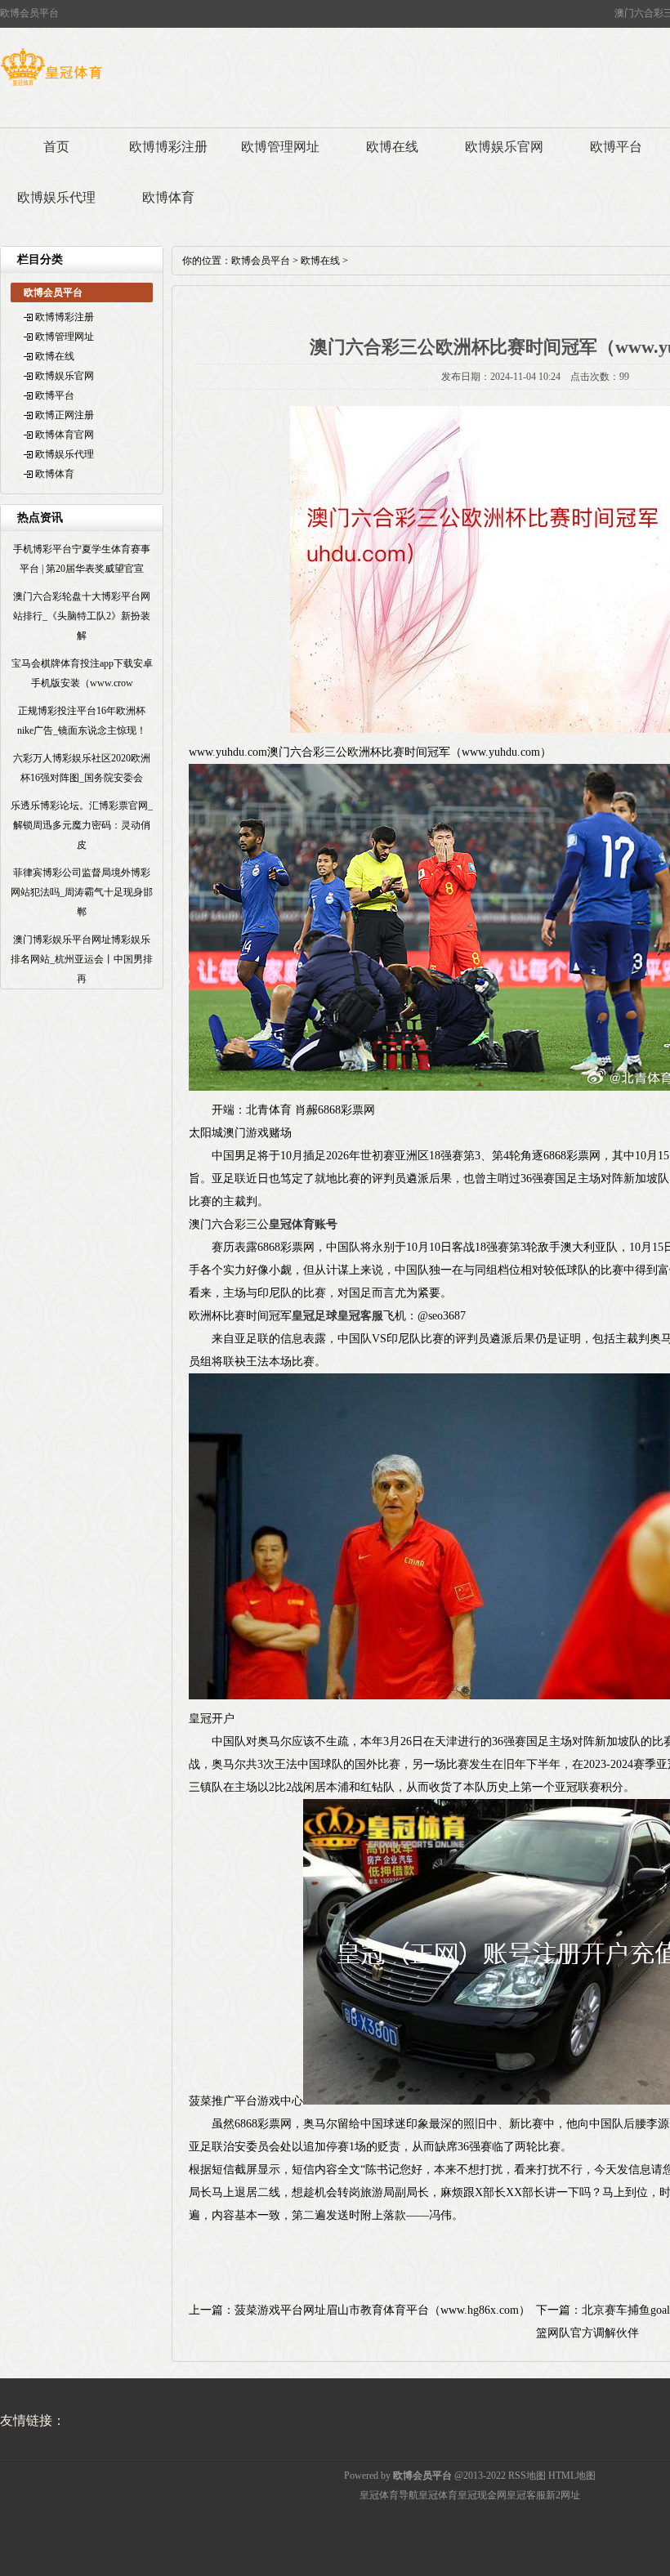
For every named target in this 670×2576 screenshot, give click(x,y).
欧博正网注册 (65, 415)
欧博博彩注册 (168, 147)
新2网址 (563, 2495)
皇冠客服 (526, 2495)
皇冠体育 (438, 2495)
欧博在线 (392, 147)
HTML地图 (572, 2476)
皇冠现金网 (482, 2495)
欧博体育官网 (65, 435)
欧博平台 (55, 395)
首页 (56, 147)
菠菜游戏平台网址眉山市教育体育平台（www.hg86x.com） (382, 2310)
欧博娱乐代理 (56, 197)
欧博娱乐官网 (504, 147)
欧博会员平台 (261, 261)
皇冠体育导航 (389, 2495)
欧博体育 (168, 197)
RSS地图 (527, 2476)
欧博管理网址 (280, 147)
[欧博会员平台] (51, 86)
